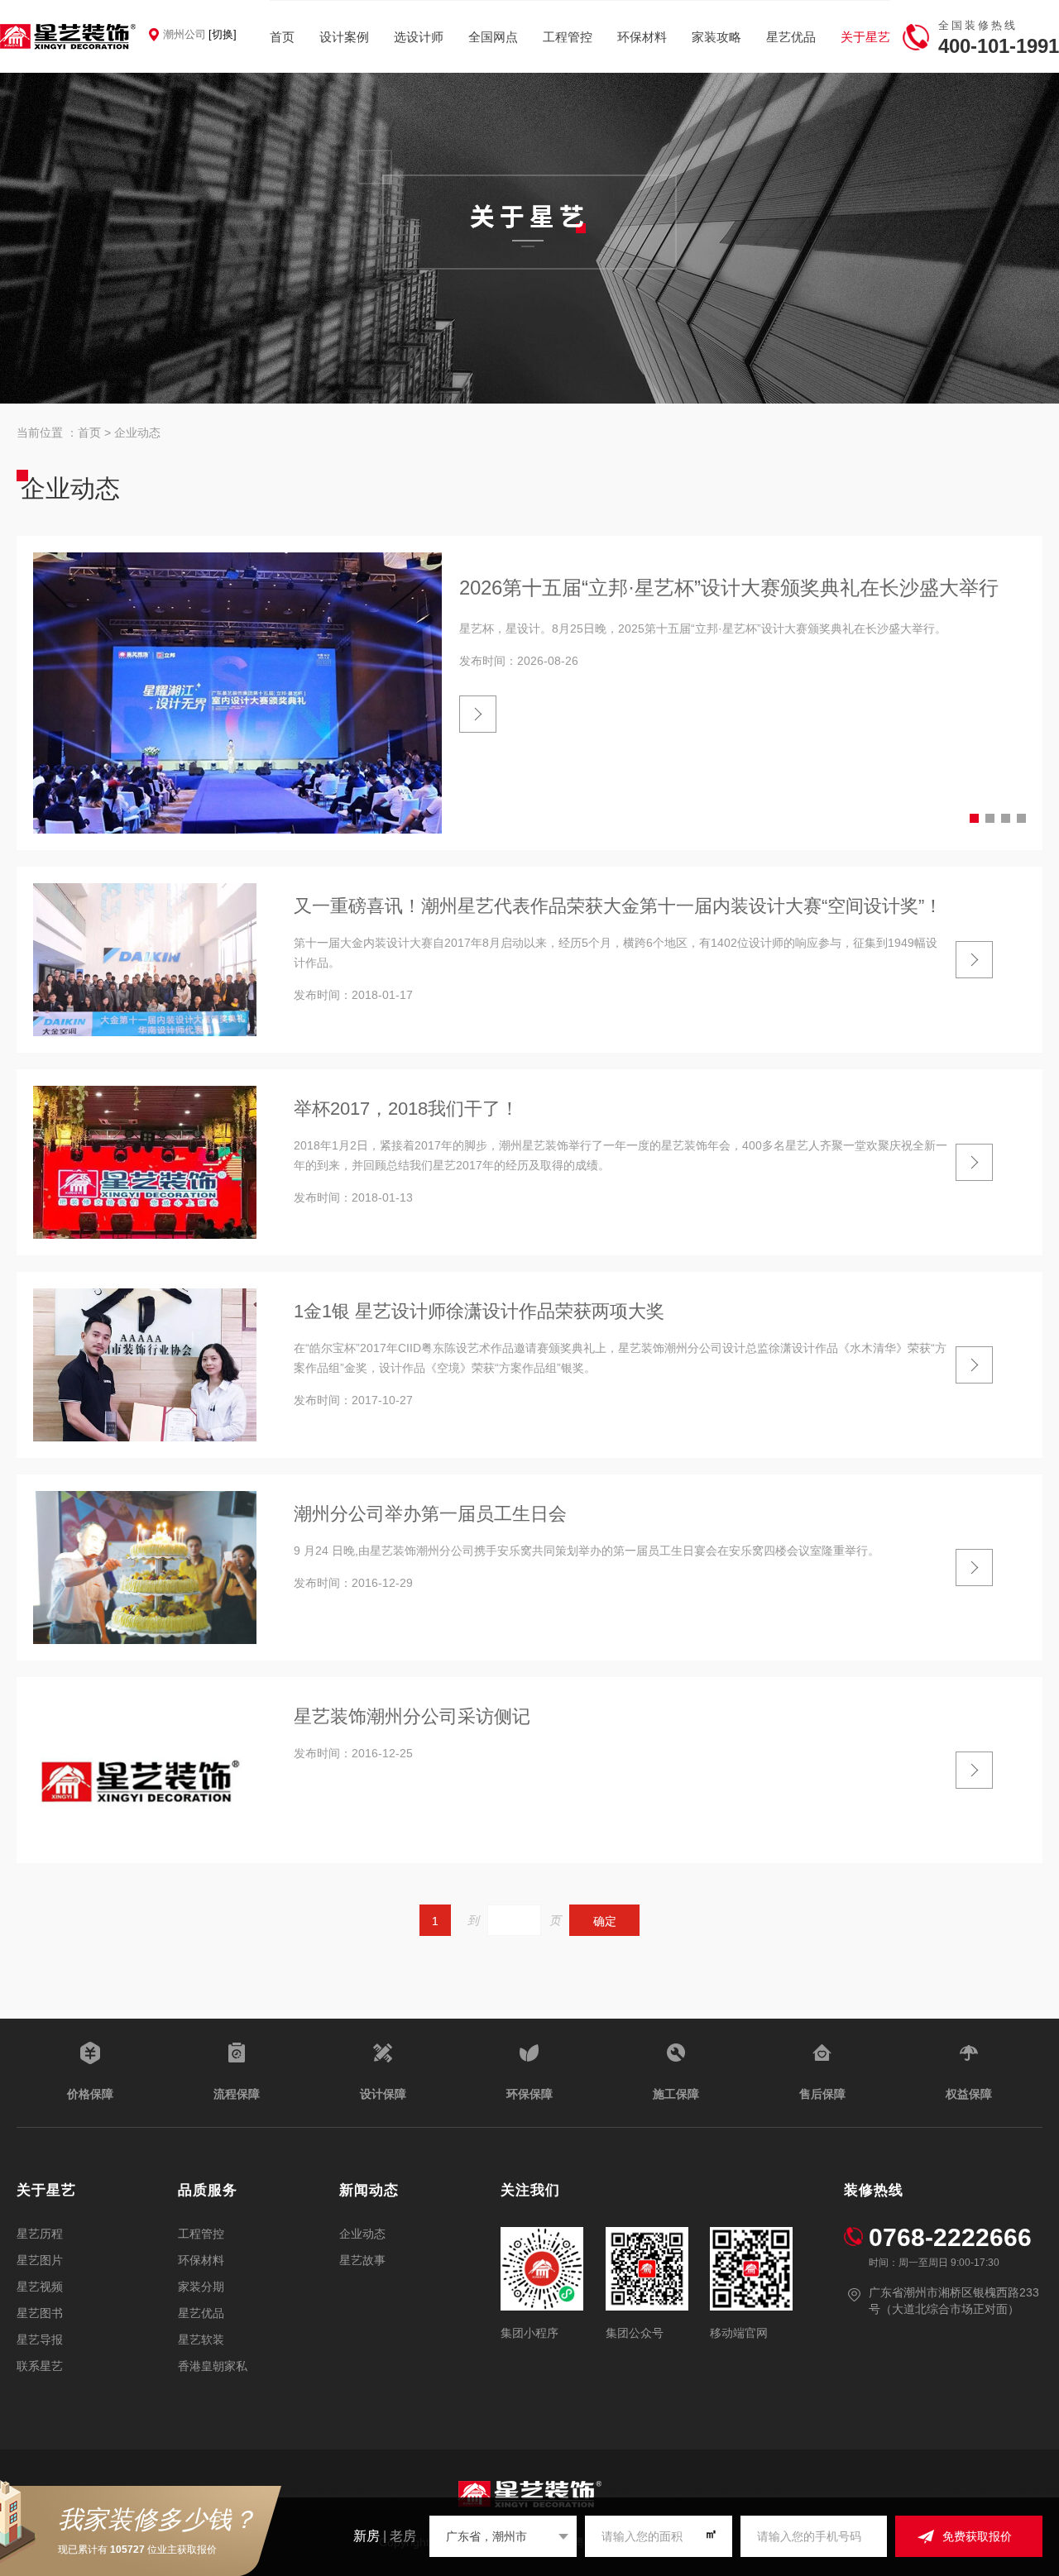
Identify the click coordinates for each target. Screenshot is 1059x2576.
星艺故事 (362, 2260)
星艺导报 (40, 2339)
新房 (367, 2536)
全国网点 (493, 37)
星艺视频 (40, 2287)
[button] (974, 818)
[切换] (223, 34)
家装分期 (201, 2287)
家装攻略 (716, 37)
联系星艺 (40, 2366)
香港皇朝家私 (213, 2366)
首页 (282, 37)
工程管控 (568, 37)
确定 (605, 1921)
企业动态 (137, 433)
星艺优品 (791, 37)
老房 (403, 2536)
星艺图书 (40, 2313)
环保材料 (642, 37)
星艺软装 (201, 2339)
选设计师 (419, 37)
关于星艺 (865, 37)
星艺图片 (40, 2260)
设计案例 (344, 37)
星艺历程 (40, 2234)
